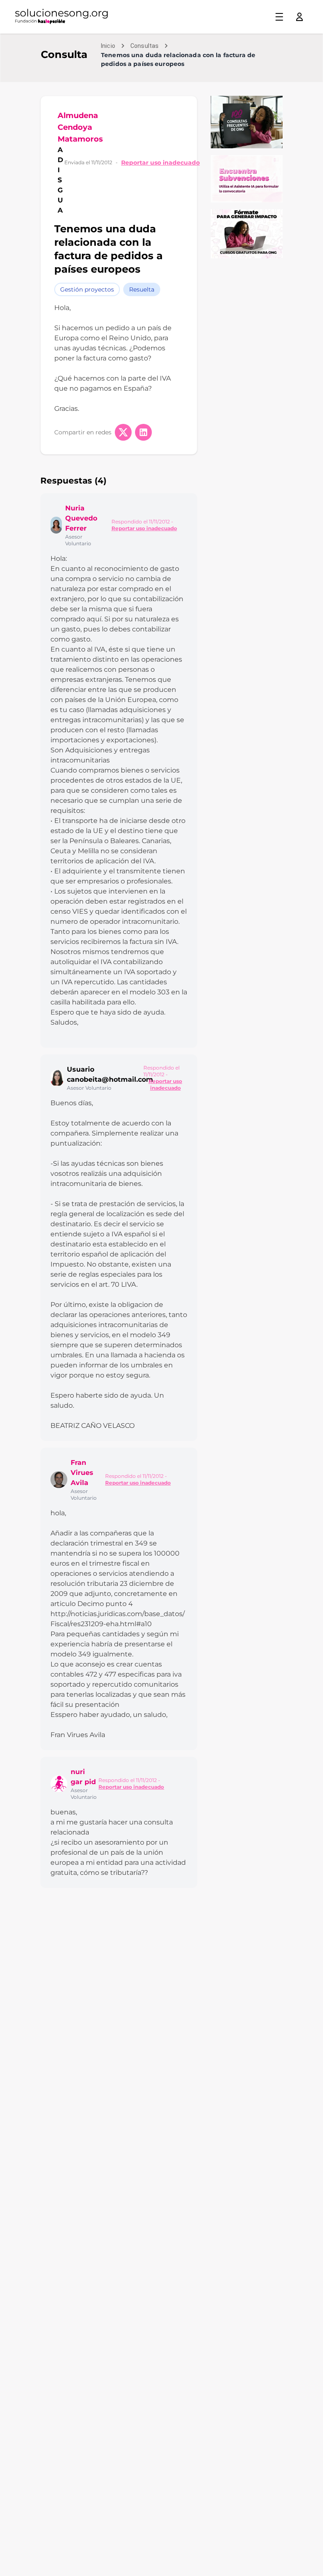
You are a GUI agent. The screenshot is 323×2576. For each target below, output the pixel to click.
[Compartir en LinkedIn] (143, 432)
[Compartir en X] (123, 432)
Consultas (144, 46)
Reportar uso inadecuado (160, 163)
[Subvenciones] (247, 179)
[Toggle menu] (279, 17)
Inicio (108, 46)
